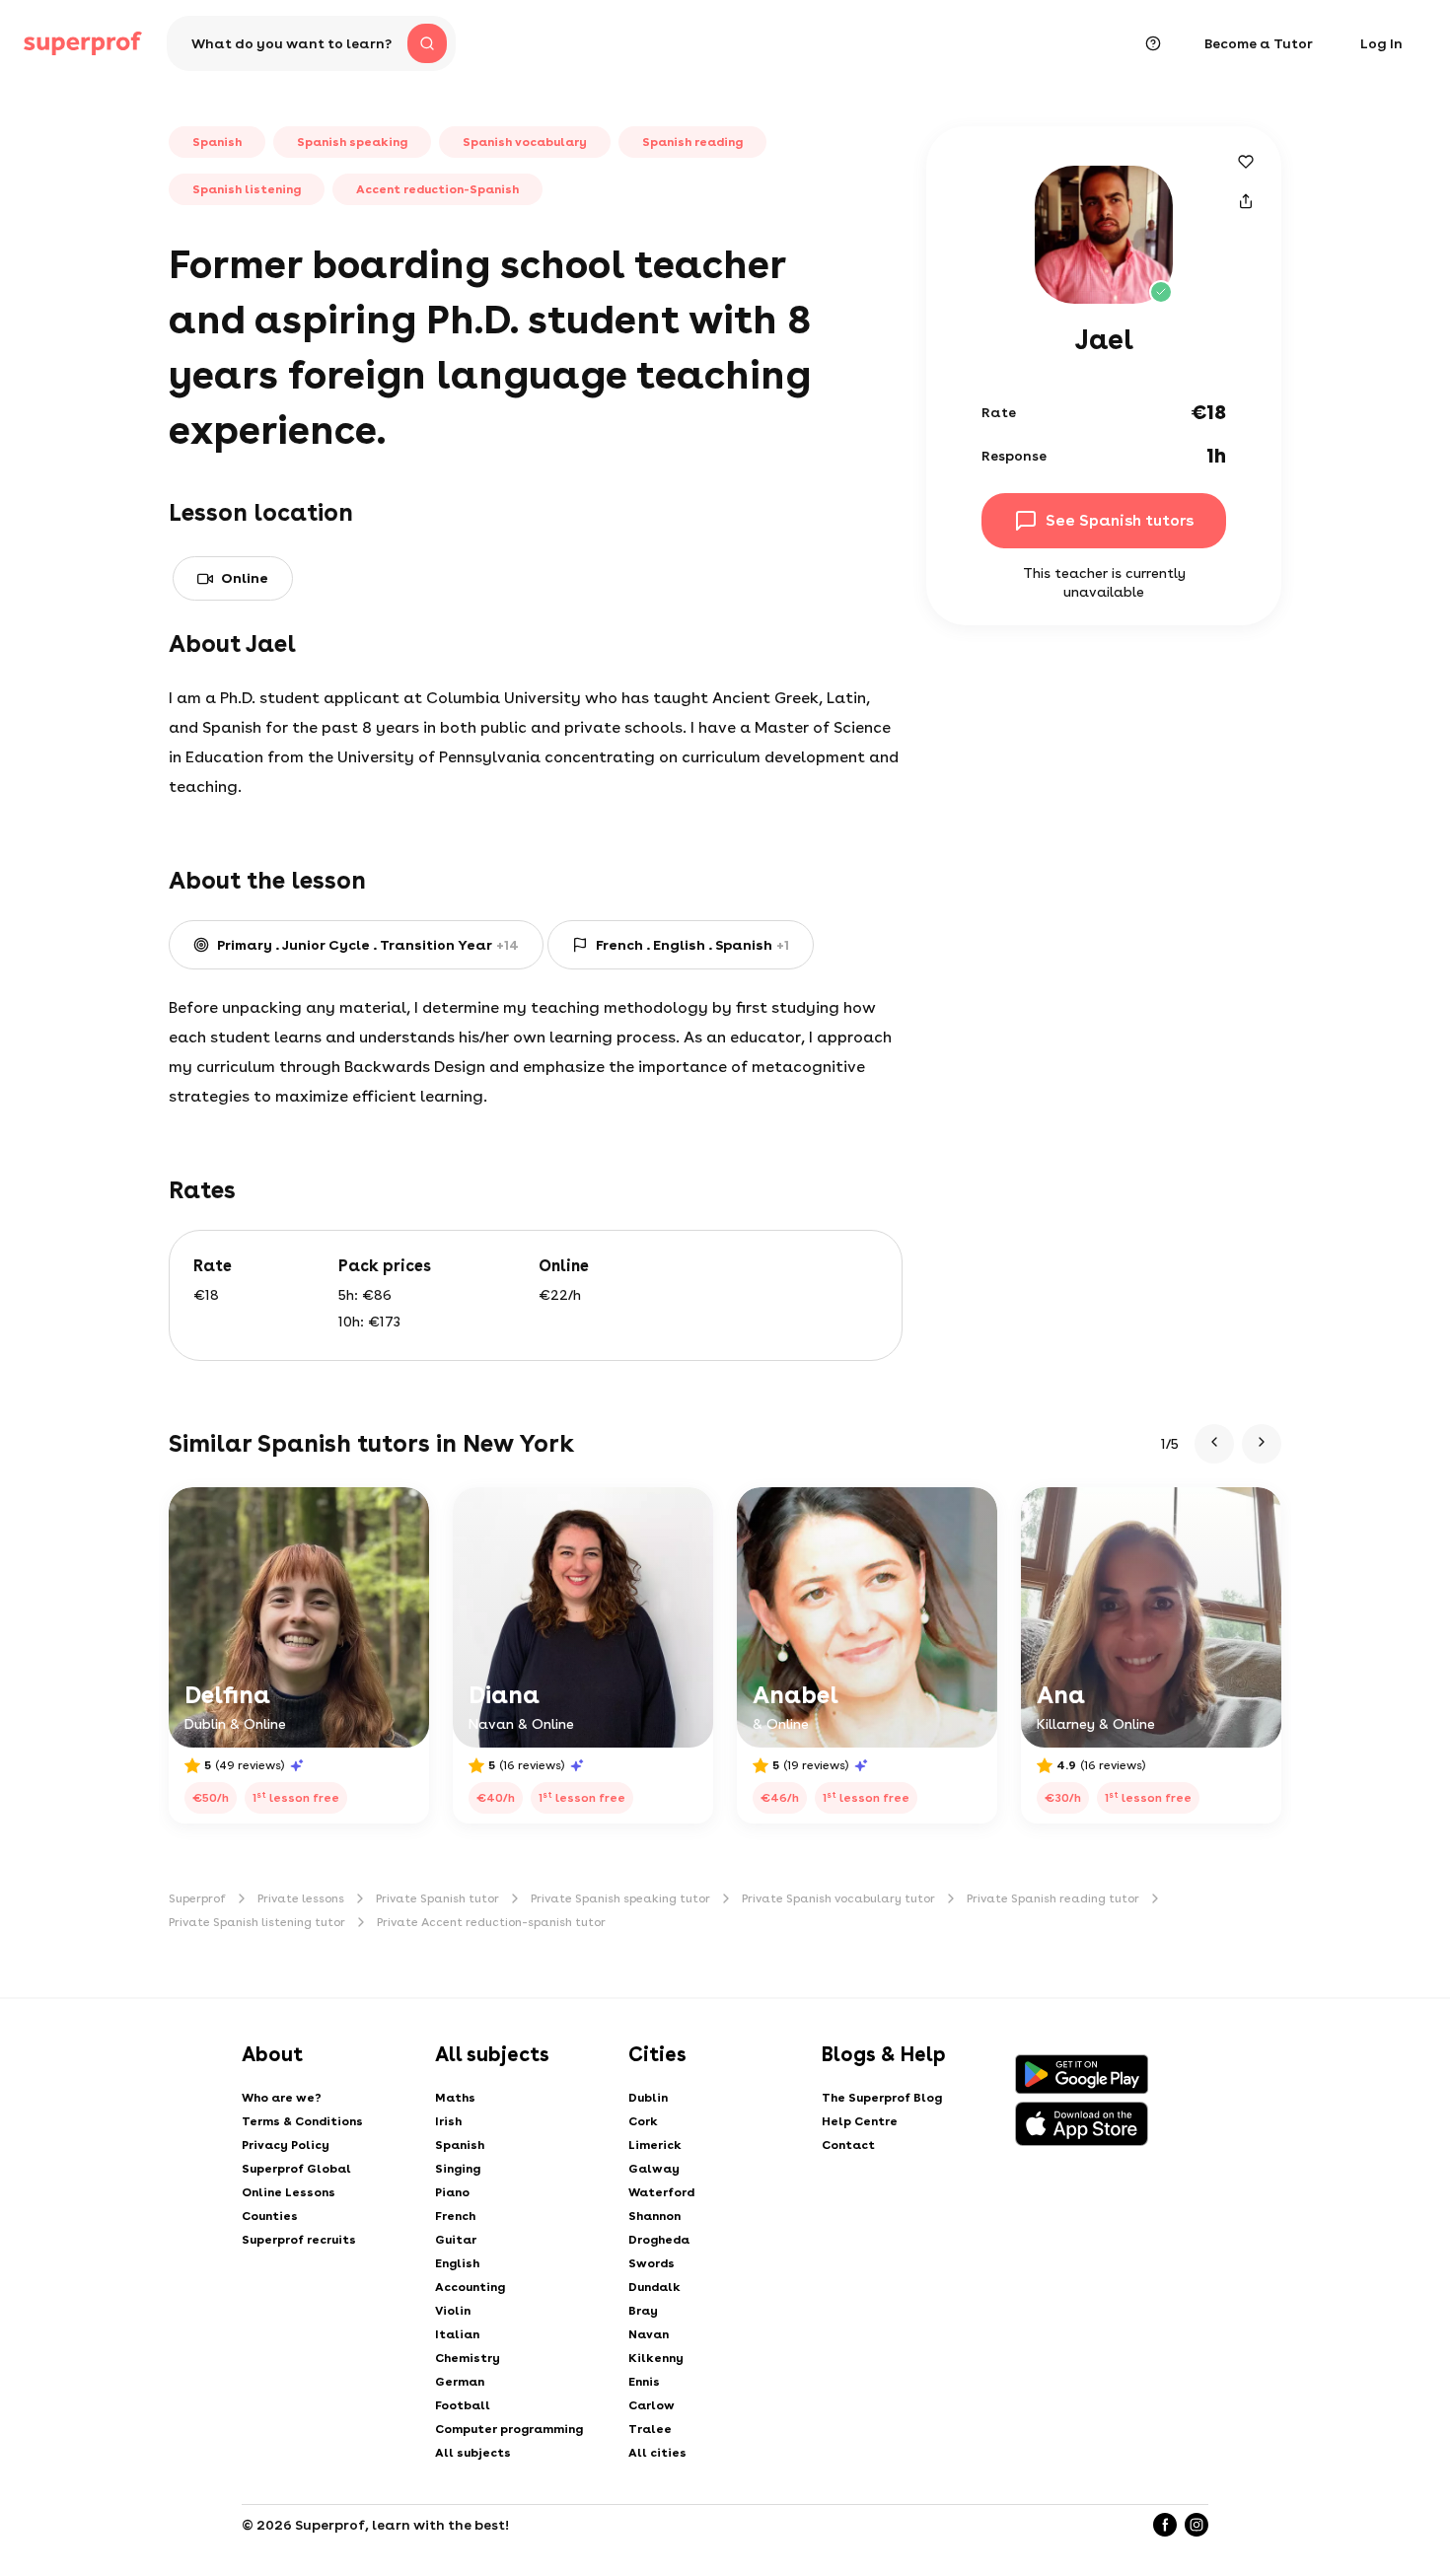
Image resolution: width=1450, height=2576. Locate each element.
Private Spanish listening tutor (257, 1922)
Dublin (648, 2098)
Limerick (655, 2145)
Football (463, 2405)
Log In (1381, 43)
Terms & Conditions (302, 2121)
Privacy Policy (286, 2145)
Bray (643, 2311)
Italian (457, 2334)
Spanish (460, 2145)
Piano (452, 2192)
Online (245, 578)
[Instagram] (1196, 2525)
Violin (453, 2311)
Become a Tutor (1259, 43)
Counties (270, 2216)
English (457, 2263)
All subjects (473, 2453)
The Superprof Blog (882, 2098)
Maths (455, 2098)
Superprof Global (296, 2169)
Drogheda (659, 2240)
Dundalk (654, 2287)
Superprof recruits (299, 2240)
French (455, 2216)
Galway (654, 2169)
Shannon (654, 2216)
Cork (643, 2121)
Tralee (650, 2429)
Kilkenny (656, 2358)
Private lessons (301, 1898)
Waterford (661, 2192)
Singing (458, 2169)
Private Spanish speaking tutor (620, 1898)
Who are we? (282, 2098)
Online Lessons (289, 2192)
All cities (657, 2453)
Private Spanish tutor (437, 1898)
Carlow (652, 2405)
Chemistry (468, 2358)
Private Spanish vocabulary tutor (838, 1898)
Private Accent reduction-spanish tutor (491, 1922)
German (460, 2382)
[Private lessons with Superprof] (83, 43)
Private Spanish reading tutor (1053, 1898)
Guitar (456, 2240)
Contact (848, 2145)
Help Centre (860, 2121)
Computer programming (509, 2429)
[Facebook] (1165, 2525)
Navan (649, 2334)
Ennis (644, 2382)
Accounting (470, 2287)
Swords (652, 2263)
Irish (448, 2121)
